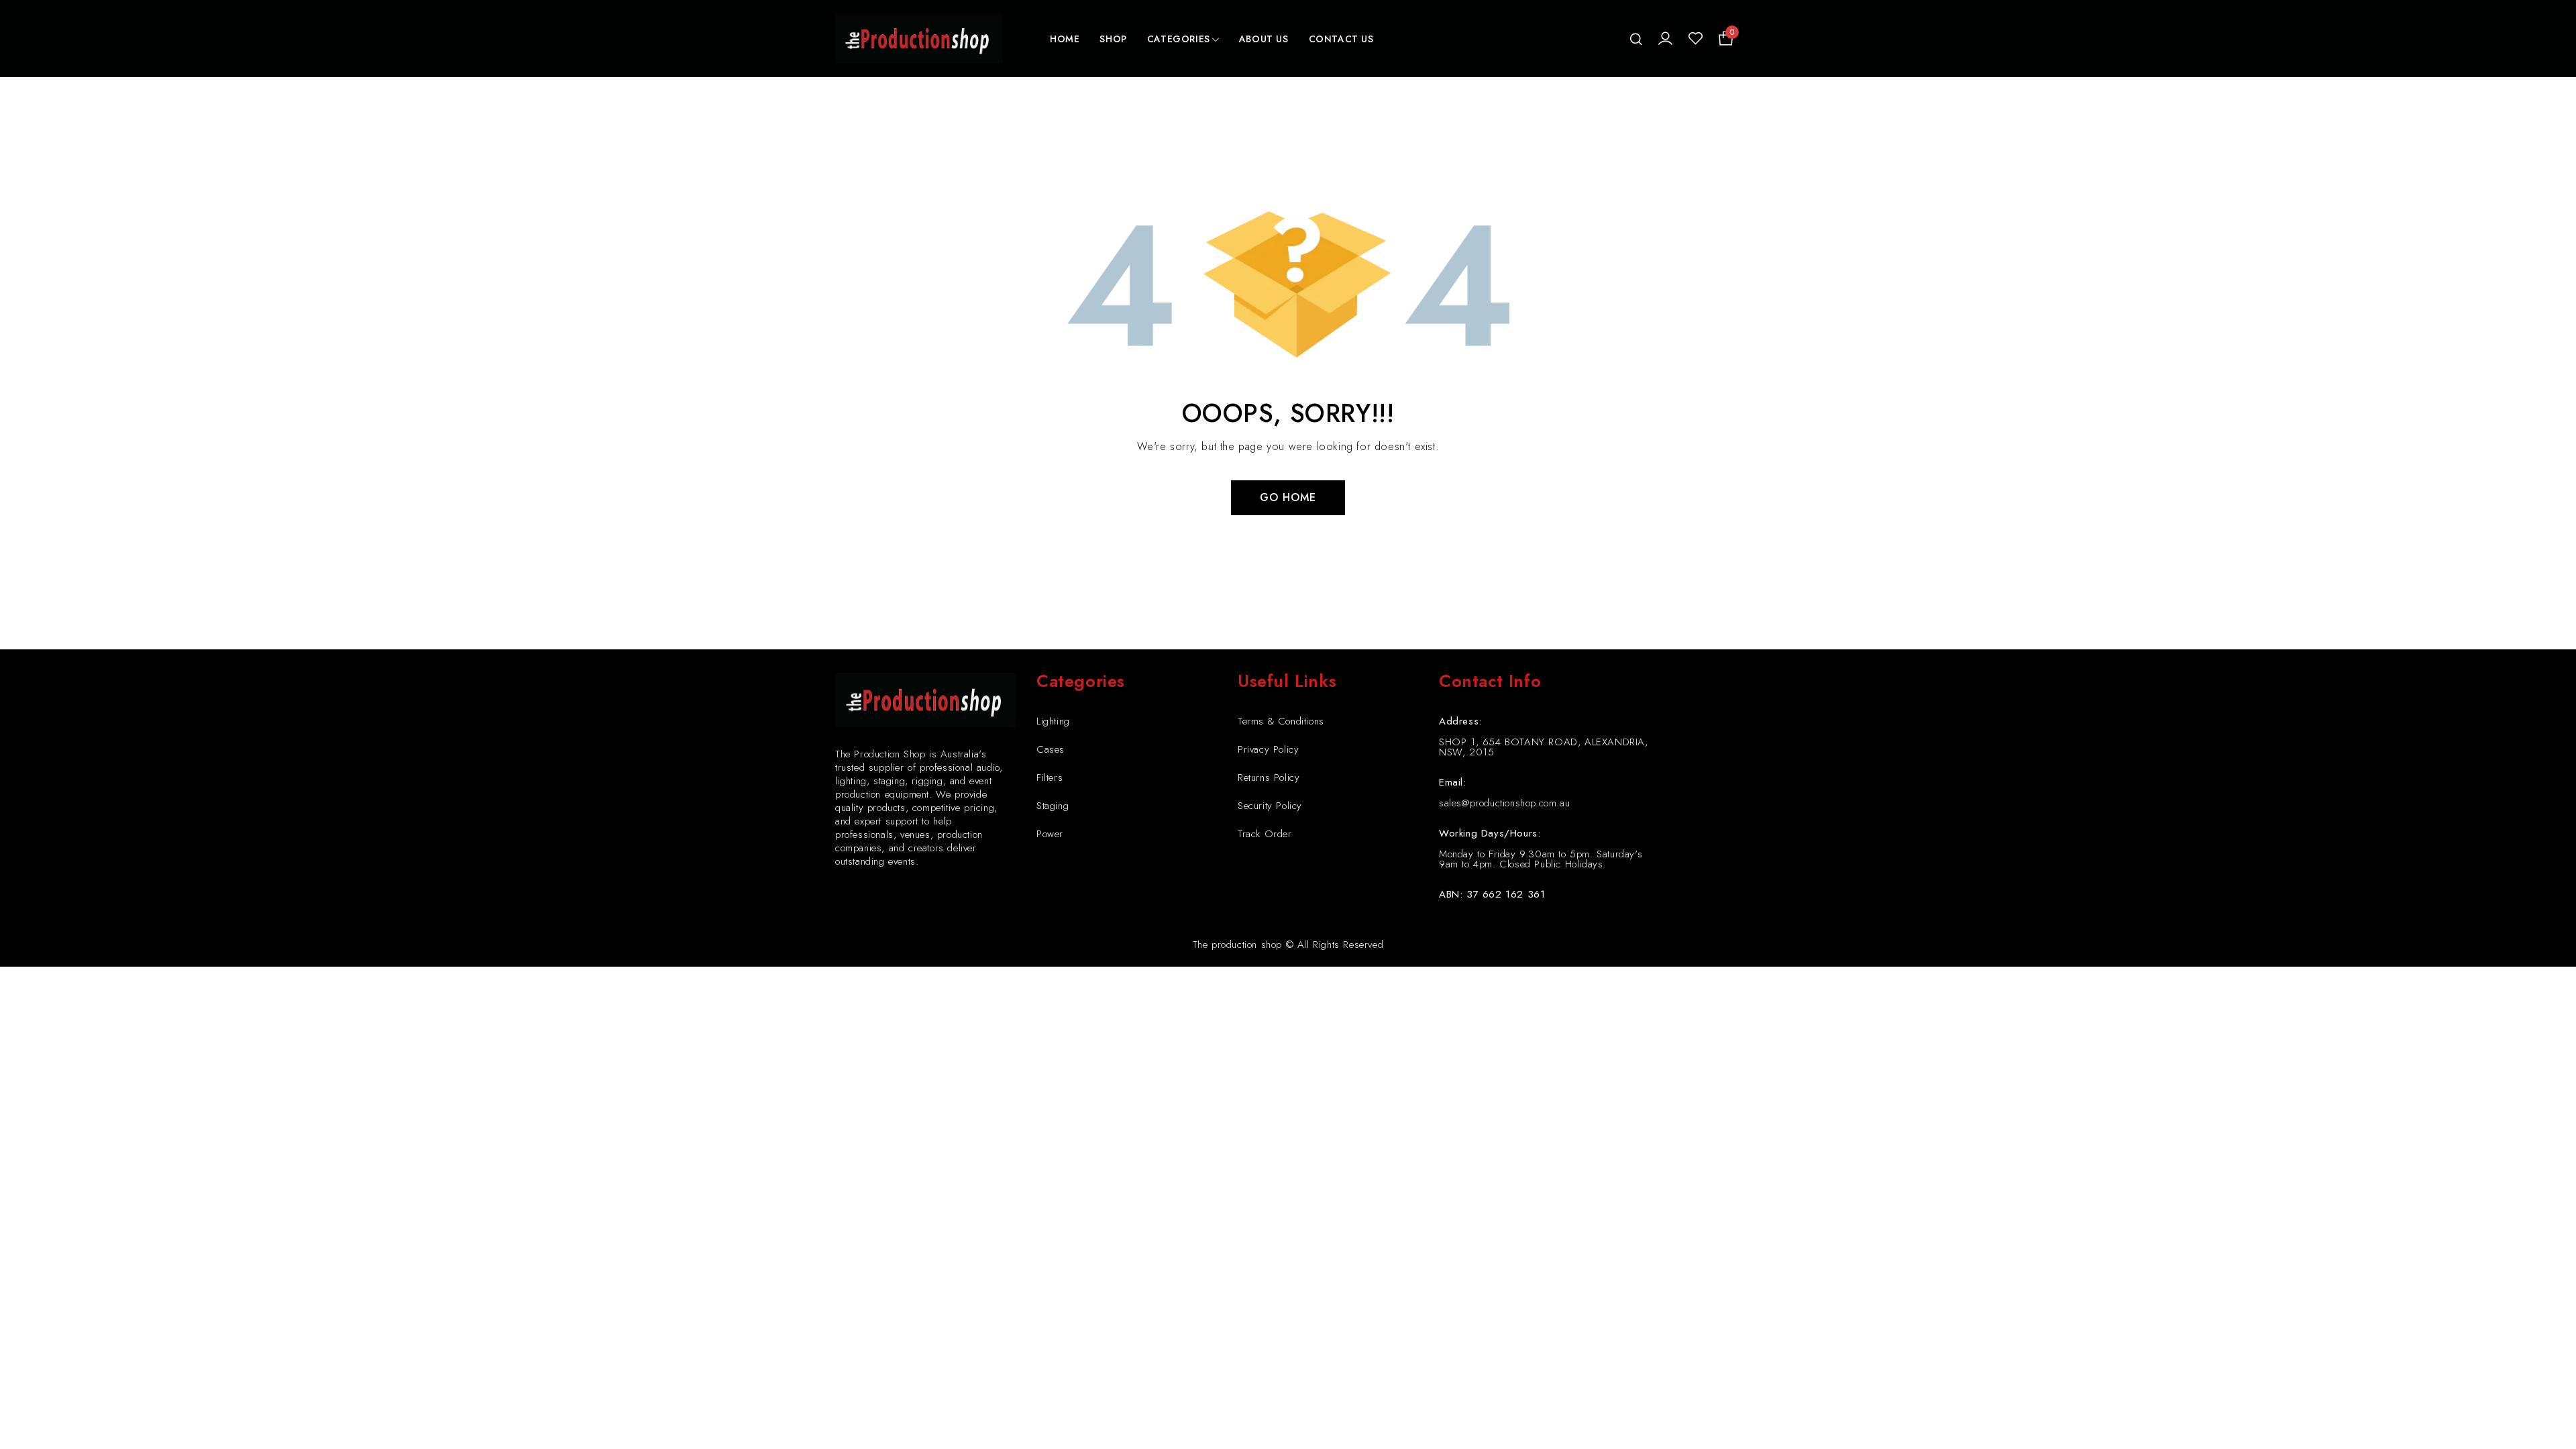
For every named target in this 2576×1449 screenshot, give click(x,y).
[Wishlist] (1696, 39)
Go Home (1288, 497)
